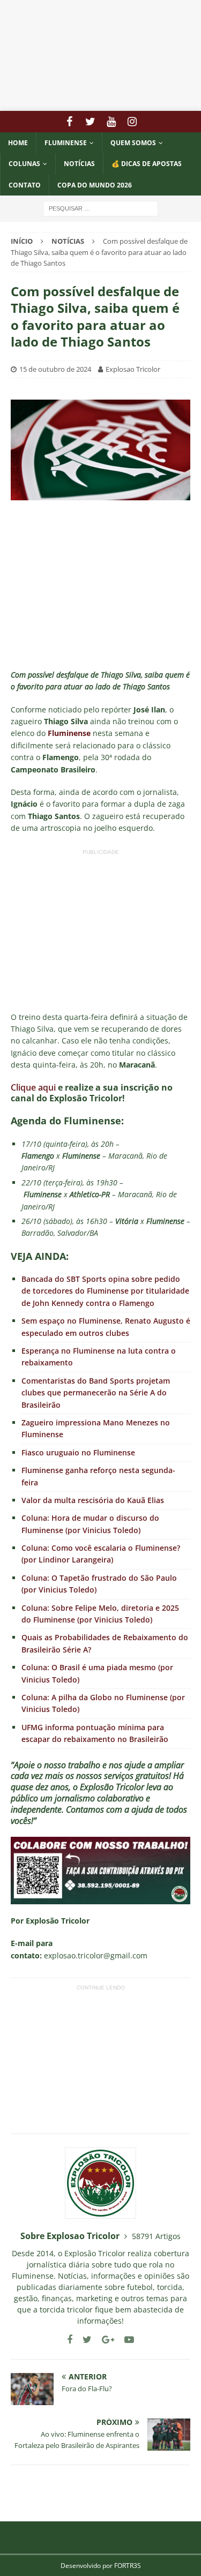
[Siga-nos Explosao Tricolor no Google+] (104, 2340)
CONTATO (25, 185)
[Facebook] (69, 122)
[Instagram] (132, 122)
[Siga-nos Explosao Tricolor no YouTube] (125, 2340)
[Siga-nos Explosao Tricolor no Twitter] (83, 2340)
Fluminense (66, 143)
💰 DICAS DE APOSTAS (147, 164)
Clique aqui (33, 1087)
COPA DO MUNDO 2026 (95, 185)
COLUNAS (24, 164)
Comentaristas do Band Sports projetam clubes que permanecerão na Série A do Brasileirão (96, 1393)
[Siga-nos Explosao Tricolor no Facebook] (70, 2340)
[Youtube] (111, 122)
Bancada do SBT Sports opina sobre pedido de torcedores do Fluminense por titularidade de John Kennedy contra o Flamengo (105, 1291)
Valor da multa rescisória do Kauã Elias (93, 1500)
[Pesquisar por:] (100, 208)
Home (18, 143)
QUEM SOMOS (133, 143)
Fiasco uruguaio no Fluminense (78, 1452)
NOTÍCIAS (79, 164)
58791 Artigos (156, 2236)
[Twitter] (90, 122)
